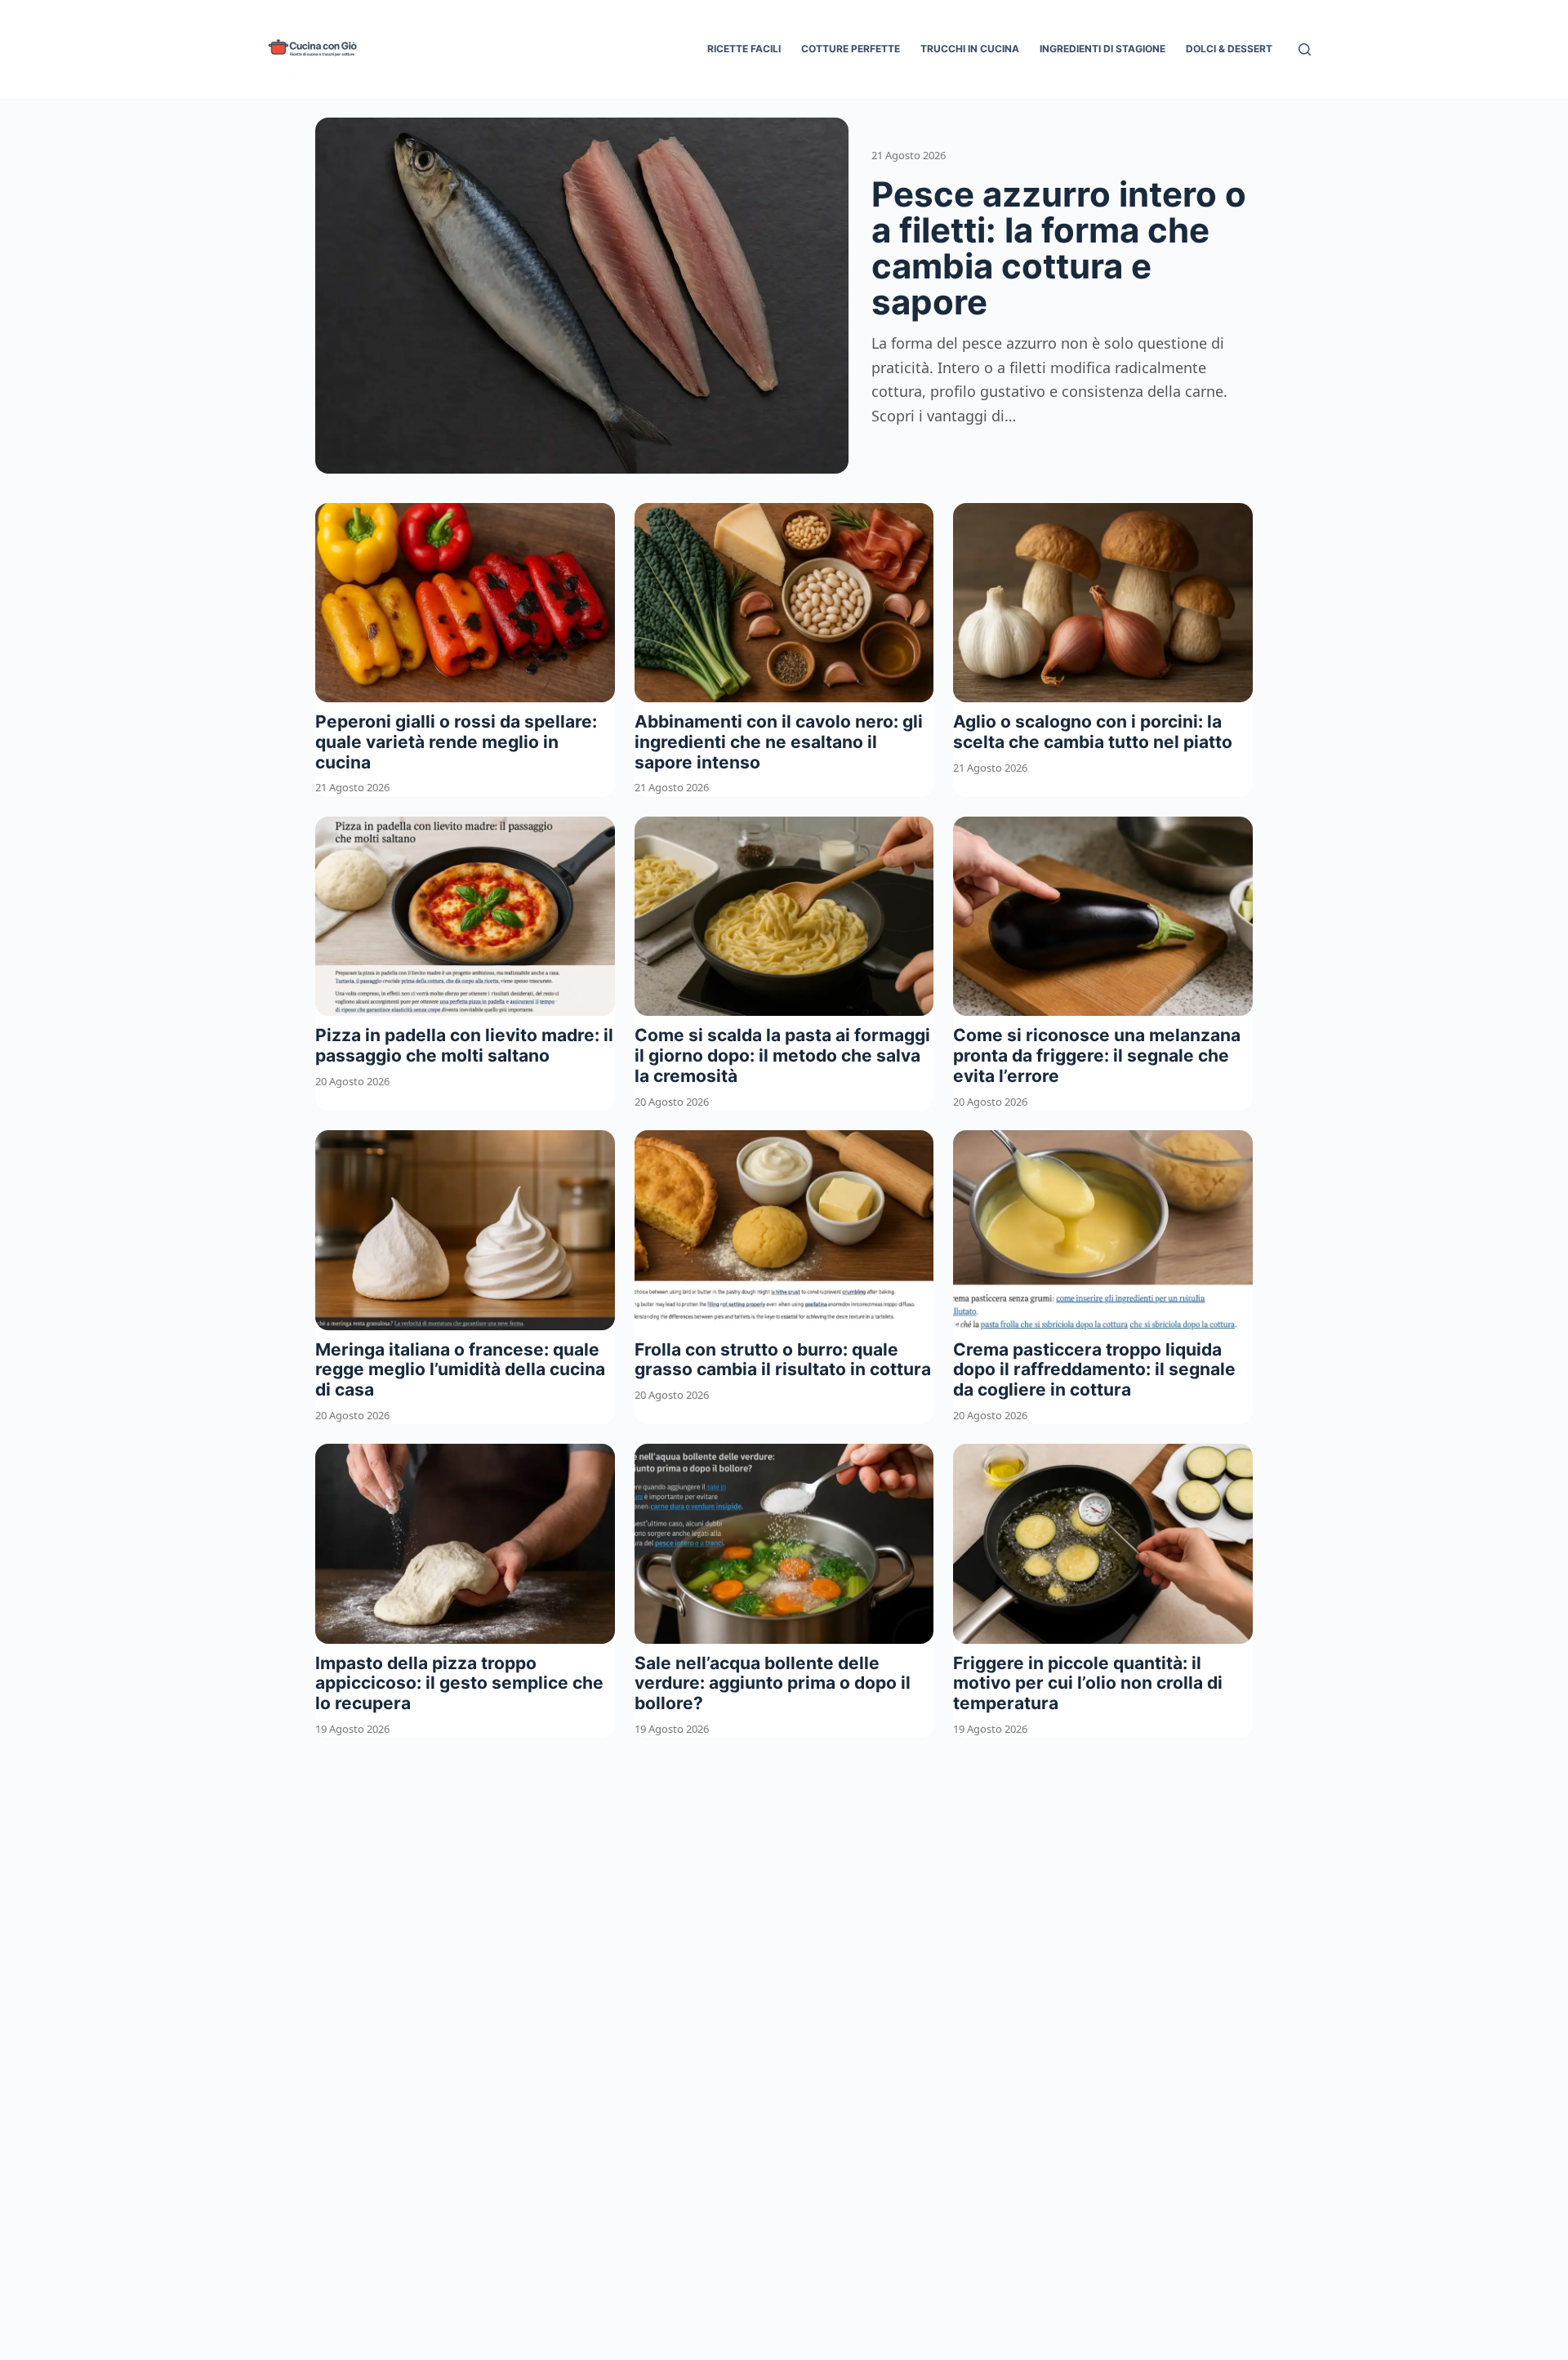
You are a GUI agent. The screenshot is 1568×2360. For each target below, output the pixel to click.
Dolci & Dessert (1229, 49)
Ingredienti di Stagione (1102, 49)
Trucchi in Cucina (970, 49)
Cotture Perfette (851, 49)
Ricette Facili (744, 49)
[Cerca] (1305, 49)
